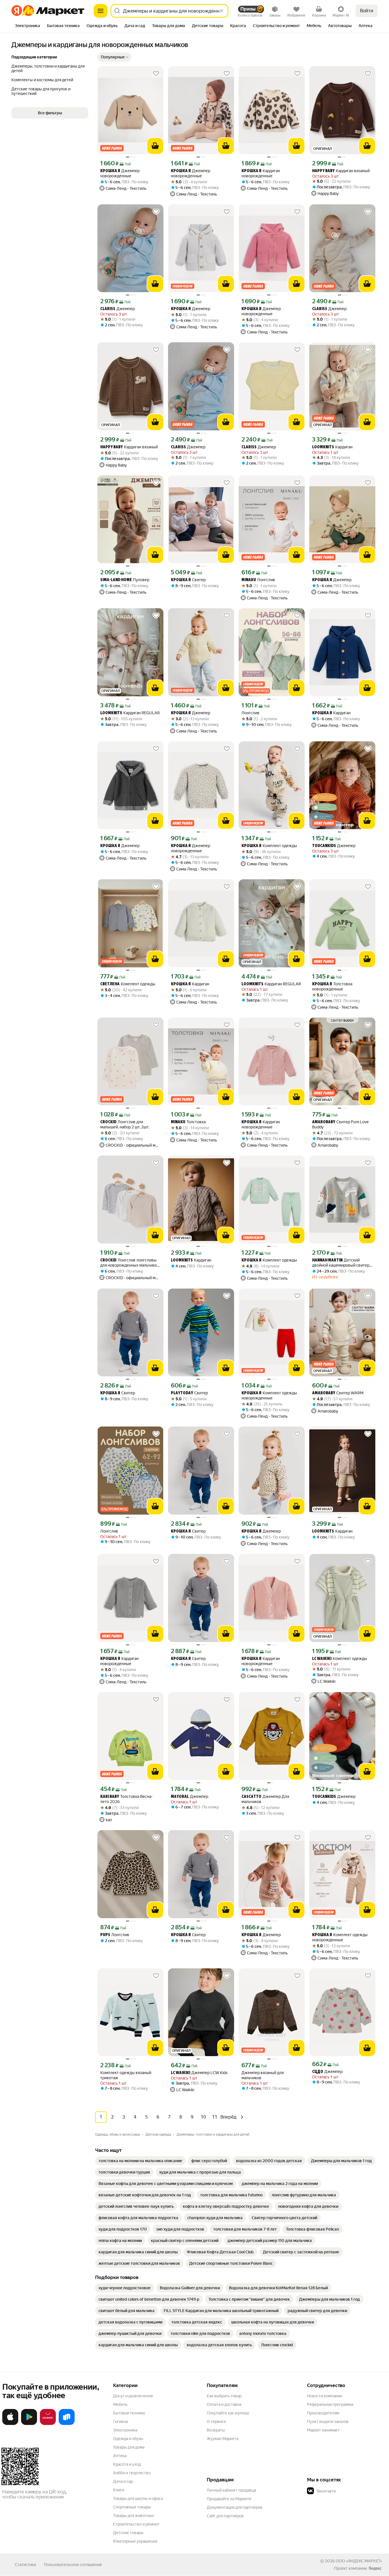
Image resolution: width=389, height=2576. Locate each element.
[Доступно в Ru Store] (67, 2424)
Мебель (120, 2404)
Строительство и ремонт (136, 2524)
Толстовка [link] (188, 1122)
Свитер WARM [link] (338, 1393)
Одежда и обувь (128, 2439)
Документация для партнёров (235, 2507)
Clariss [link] (108, 309)
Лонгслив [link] (258, 580)
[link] (140, 2161)
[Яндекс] (375, 2568)
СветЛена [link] (110, 984)
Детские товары (128, 2533)
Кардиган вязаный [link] (341, 171)
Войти (367, 11)
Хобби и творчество (132, 2473)
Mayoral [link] (180, 1797)
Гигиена (120, 2422)
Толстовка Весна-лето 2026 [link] (126, 1799)
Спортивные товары (132, 2507)
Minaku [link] (249, 580)
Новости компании (324, 2396)
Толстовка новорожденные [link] (332, 986)
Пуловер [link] (125, 580)
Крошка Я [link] (110, 171)
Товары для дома (129, 2447)
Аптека (120, 2456)
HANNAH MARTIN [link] (327, 1260)
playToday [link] (182, 1393)
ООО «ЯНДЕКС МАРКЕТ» (359, 2561)
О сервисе (216, 2422)
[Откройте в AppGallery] (48, 2424)
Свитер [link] (188, 580)
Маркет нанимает (323, 2430)
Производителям (323, 2413)
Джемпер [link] (117, 309)
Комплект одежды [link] (269, 846)
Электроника (125, 2430)
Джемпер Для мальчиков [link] (265, 1799)
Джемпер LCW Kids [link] (199, 2073)
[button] (114, 57)
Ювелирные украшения (135, 2541)
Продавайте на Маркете (229, 2499)
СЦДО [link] (318, 2072)
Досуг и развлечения (133, 2396)
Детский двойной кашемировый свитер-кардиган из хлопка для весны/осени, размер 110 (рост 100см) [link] (342, 1263)
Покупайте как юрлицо (228, 2413)
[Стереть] (222, 11)
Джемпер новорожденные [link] (120, 173)
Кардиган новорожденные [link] (261, 173)
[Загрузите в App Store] (10, 2424)
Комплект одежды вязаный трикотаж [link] (126, 2075)
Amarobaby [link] (324, 1122)
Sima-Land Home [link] (116, 580)
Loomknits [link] (323, 447)
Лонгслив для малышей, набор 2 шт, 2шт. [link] (125, 1124)
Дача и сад (123, 2481)
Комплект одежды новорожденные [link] (269, 1395)
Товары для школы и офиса (138, 2498)
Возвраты (216, 2430)
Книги (119, 2490)
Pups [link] (105, 1935)
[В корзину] (155, 146)
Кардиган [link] (332, 447)
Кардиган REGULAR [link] (130, 713)
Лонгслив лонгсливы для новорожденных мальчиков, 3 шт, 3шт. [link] (130, 1263)
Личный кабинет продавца (231, 2490)
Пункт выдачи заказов (328, 2422)
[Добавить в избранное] (156, 74)
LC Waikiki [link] (322, 1659)
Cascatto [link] (251, 1797)
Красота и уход (127, 2464)
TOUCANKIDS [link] (324, 846)
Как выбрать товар (224, 2396)
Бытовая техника (129, 2413)
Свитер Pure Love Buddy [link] (340, 1124)
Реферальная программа (330, 2404)
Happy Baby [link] (323, 171)
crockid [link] (108, 1122)
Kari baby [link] (110, 1797)
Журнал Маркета (223, 2439)
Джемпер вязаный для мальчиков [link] (263, 2075)
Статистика (25, 2565)
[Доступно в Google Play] (29, 2424)
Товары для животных (134, 2516)
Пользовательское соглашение (73, 2565)
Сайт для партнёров (225, 2516)
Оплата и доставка (224, 2404)
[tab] (27, 26)
